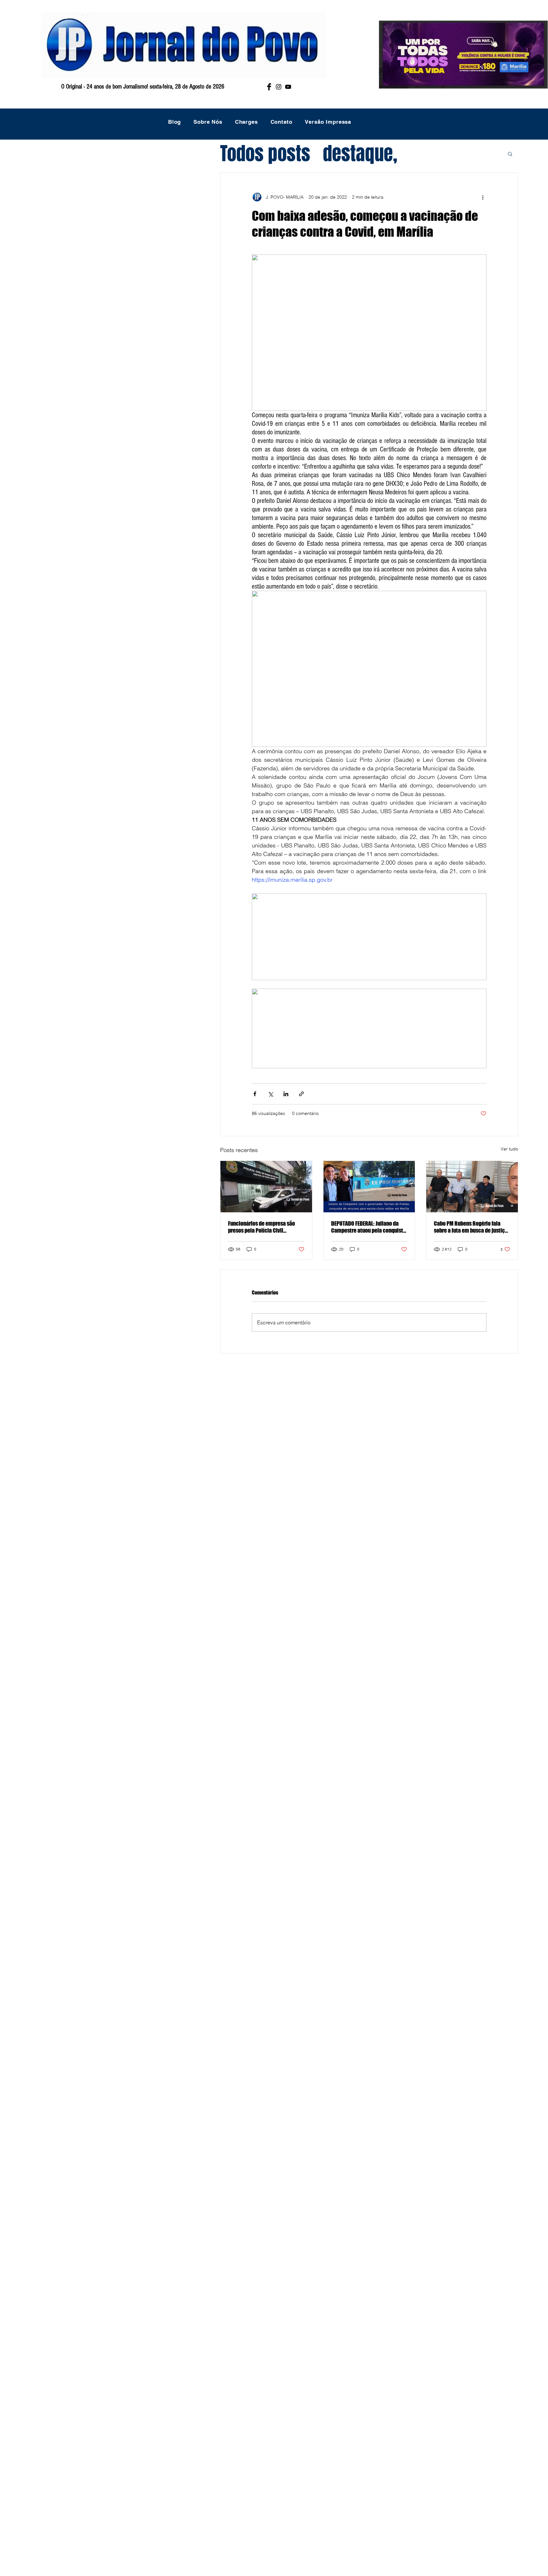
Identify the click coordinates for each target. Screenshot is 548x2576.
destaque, (360, 154)
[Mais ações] (483, 197)
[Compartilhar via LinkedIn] (286, 1094)
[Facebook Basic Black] (269, 87)
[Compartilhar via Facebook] (255, 1094)
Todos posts (265, 154)
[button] (510, 154)
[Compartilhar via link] (301, 1094)
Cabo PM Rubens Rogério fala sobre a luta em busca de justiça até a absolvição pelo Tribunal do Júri (472, 1227)
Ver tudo (509, 1149)
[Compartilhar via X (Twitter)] (270, 1094)
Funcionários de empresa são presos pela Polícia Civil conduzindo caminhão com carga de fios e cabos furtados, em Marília (266, 1227)
